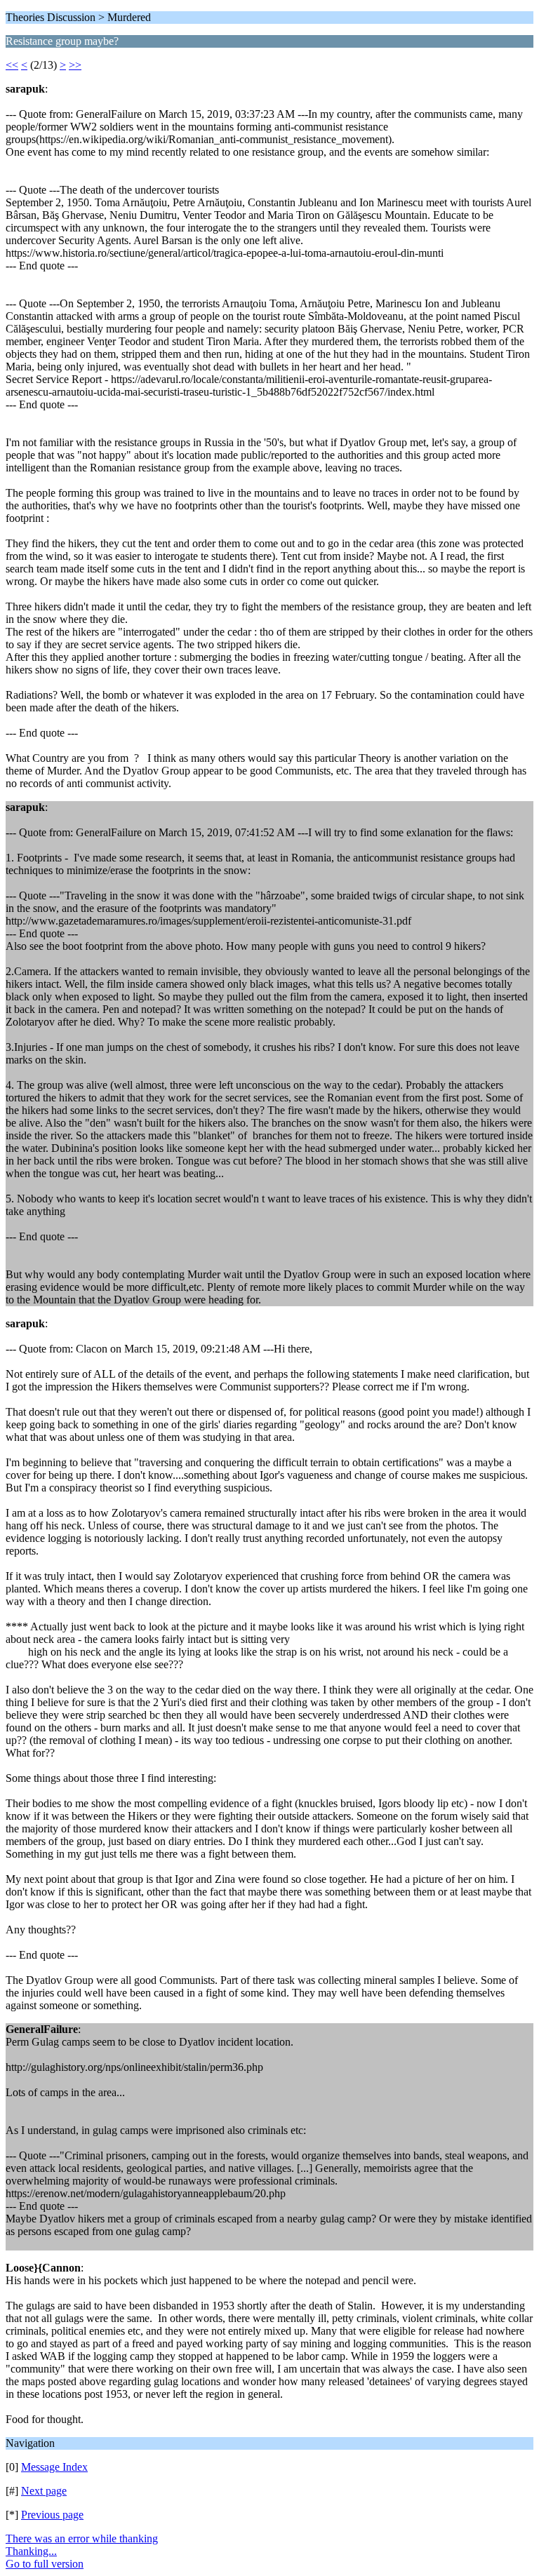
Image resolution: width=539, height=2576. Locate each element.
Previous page (52, 2515)
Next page (44, 2491)
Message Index (54, 2467)
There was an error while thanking (82, 2538)
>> (75, 65)
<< (12, 65)
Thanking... (31, 2551)
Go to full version (45, 2564)
